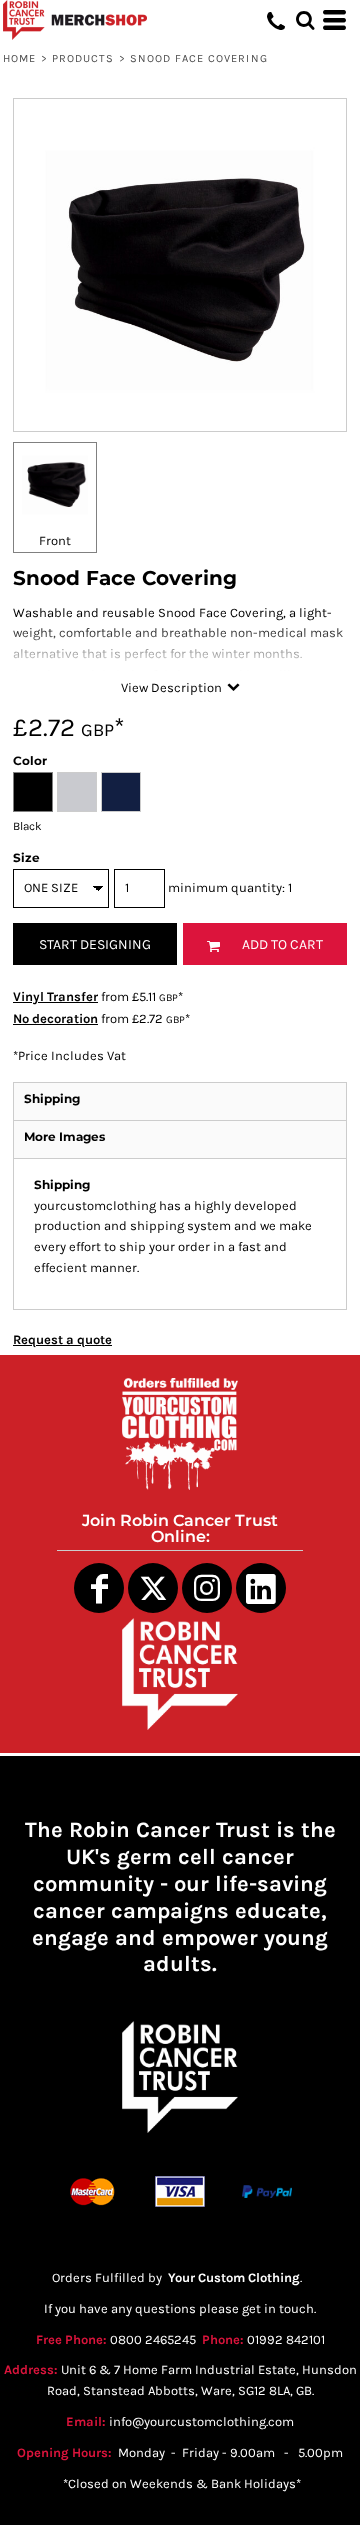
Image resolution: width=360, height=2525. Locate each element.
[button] (305, 20)
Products (83, 58)
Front (55, 540)
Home (19, 58)
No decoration (55, 1018)
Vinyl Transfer (55, 996)
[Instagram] (207, 1588)
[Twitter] (153, 1588)
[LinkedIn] (261, 1588)
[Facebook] (99, 1588)
